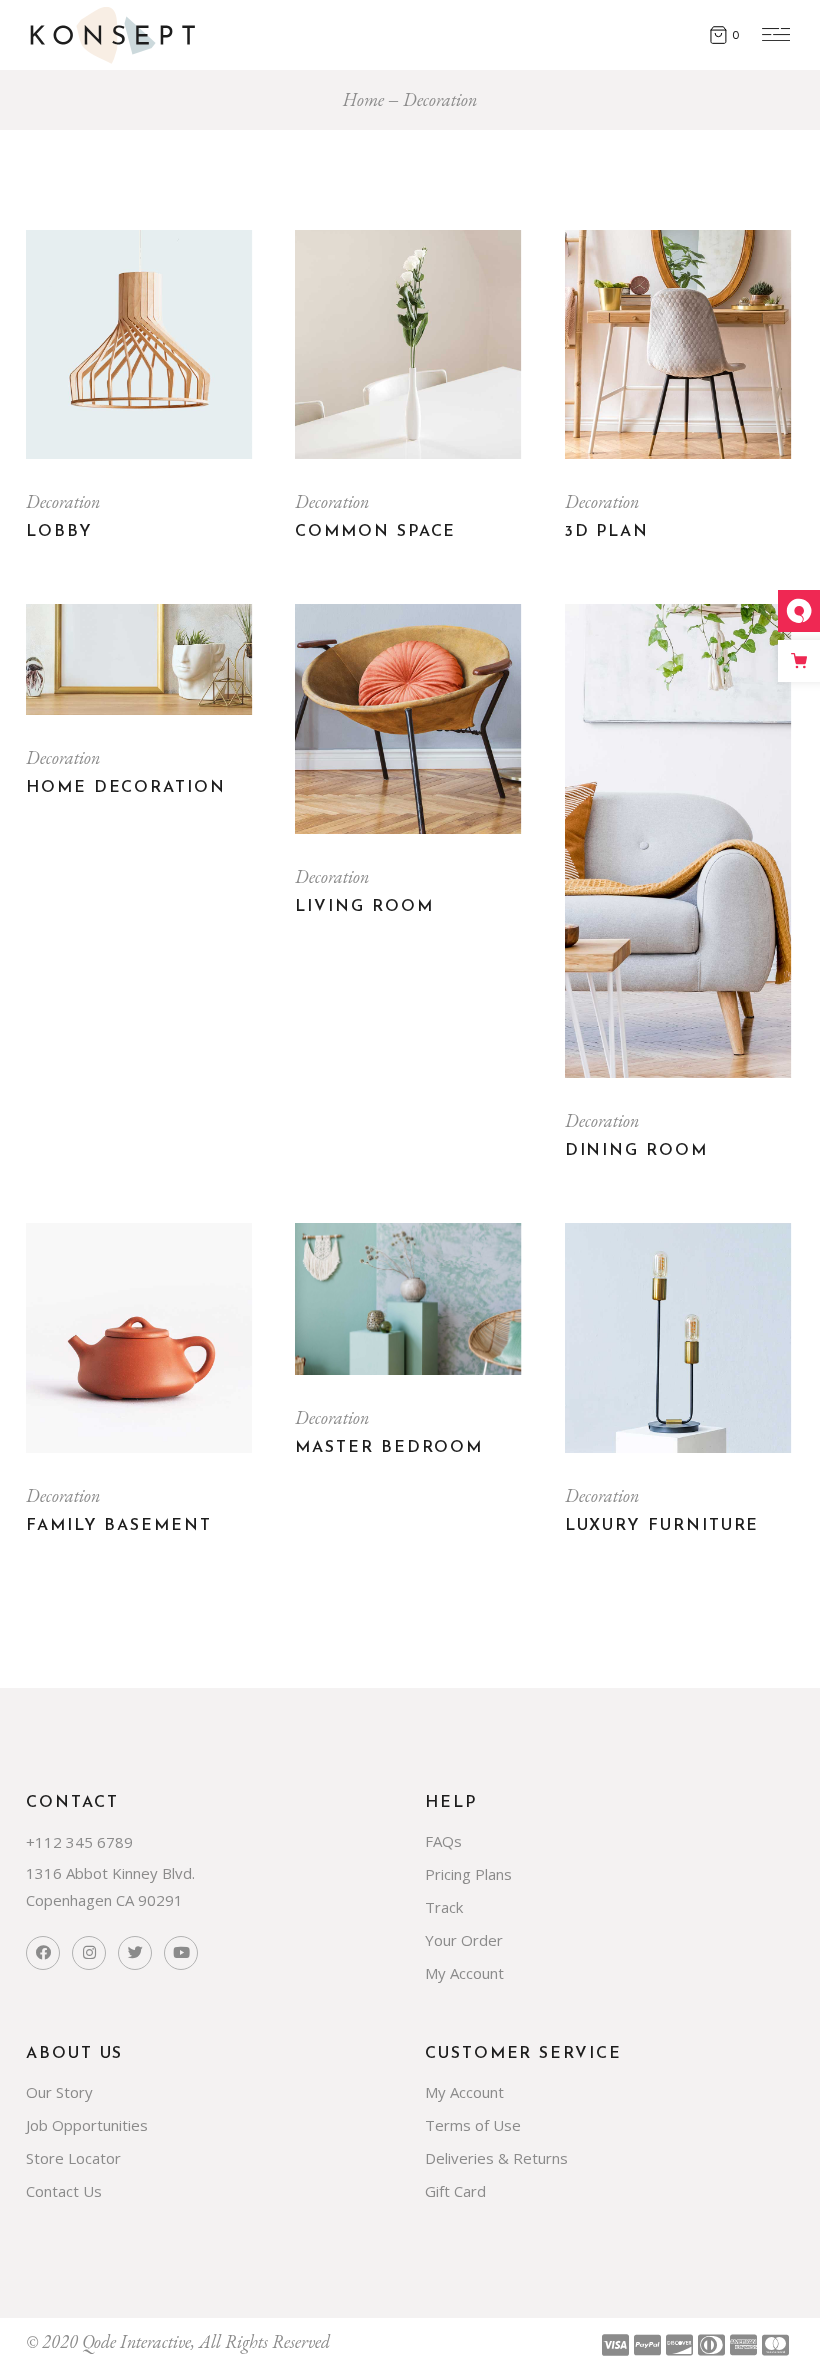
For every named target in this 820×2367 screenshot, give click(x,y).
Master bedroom (389, 1448)
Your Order (464, 1940)
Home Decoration (126, 788)
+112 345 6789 (79, 1842)
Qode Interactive (136, 2341)
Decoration (63, 501)
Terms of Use (473, 2125)
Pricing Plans (468, 1874)
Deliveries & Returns (496, 2158)
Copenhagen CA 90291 (104, 1900)
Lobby (59, 532)
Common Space (375, 532)
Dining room (636, 1151)
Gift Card (455, 2191)
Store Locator (73, 2158)
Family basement (119, 1526)
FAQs (443, 1841)
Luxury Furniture (662, 1526)
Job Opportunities (87, 2125)
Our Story (59, 2092)
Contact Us (64, 2191)
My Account (464, 1973)
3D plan (607, 532)
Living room (364, 907)
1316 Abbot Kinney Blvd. (110, 1873)
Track (444, 1907)
